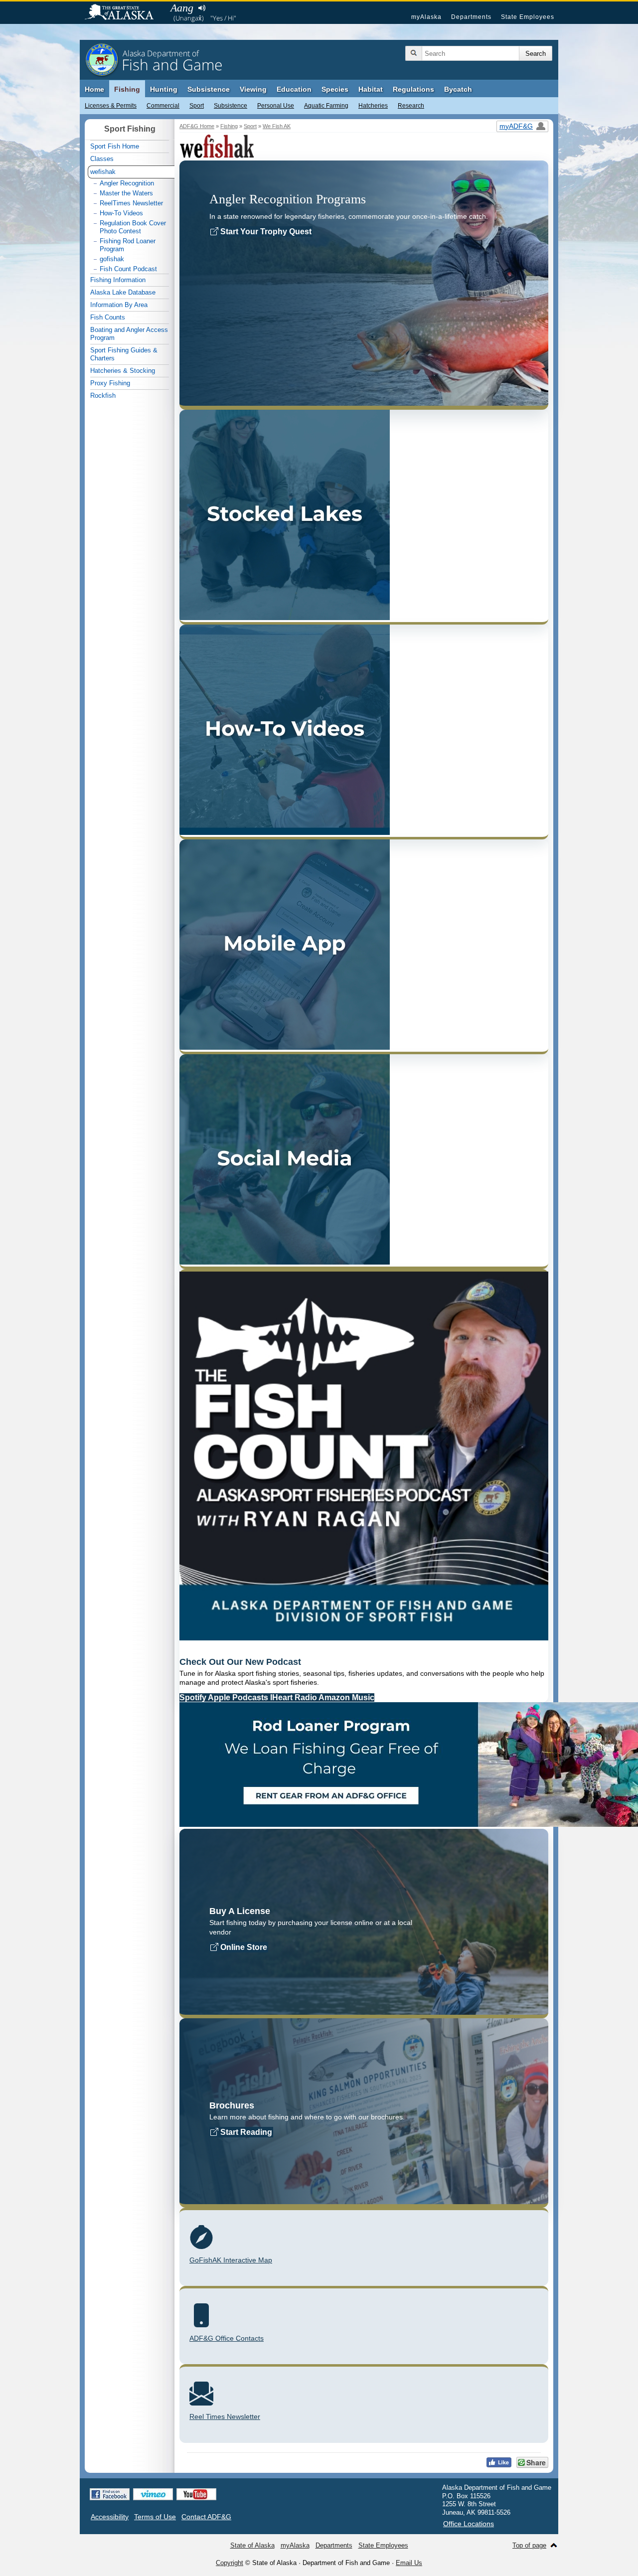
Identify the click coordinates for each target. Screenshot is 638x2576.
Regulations (413, 89)
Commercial (163, 106)
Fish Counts (108, 317)
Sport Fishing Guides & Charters (124, 354)
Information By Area (119, 305)
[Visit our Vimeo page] (153, 2494)
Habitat (371, 89)
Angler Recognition (127, 183)
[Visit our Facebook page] (110, 2494)
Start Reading (245, 2132)
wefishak (103, 172)
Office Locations (469, 2524)
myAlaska (426, 17)
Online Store (243, 1947)
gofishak (112, 259)
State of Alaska (124, 13)
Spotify (194, 1697)
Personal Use (276, 106)
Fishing (127, 89)
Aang (182, 8)
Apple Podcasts (239, 1697)
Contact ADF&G (206, 2517)
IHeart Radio (294, 1697)
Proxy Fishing (110, 383)
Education (294, 89)
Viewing (253, 89)
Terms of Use (155, 2517)
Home (94, 89)
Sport (197, 106)
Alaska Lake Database (123, 292)
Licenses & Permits (111, 106)
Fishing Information (118, 280)
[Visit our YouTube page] (196, 2494)
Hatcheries (373, 106)
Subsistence (231, 106)
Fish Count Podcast (128, 269)
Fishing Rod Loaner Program (128, 245)
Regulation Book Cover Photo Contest (133, 227)
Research (411, 106)
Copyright (230, 2563)
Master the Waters (126, 193)
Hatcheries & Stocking (123, 371)
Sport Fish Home (115, 146)
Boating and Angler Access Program (129, 334)
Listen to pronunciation (202, 8)
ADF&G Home (197, 126)
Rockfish (103, 396)
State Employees (528, 17)
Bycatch (458, 89)
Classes (102, 159)
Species (335, 89)
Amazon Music (346, 1697)
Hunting (164, 89)
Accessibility (110, 2517)
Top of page (529, 2545)
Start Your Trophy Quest (265, 232)
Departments (471, 17)
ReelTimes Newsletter (131, 203)
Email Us (409, 2563)
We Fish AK (277, 126)
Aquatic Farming (326, 106)
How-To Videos (121, 213)
